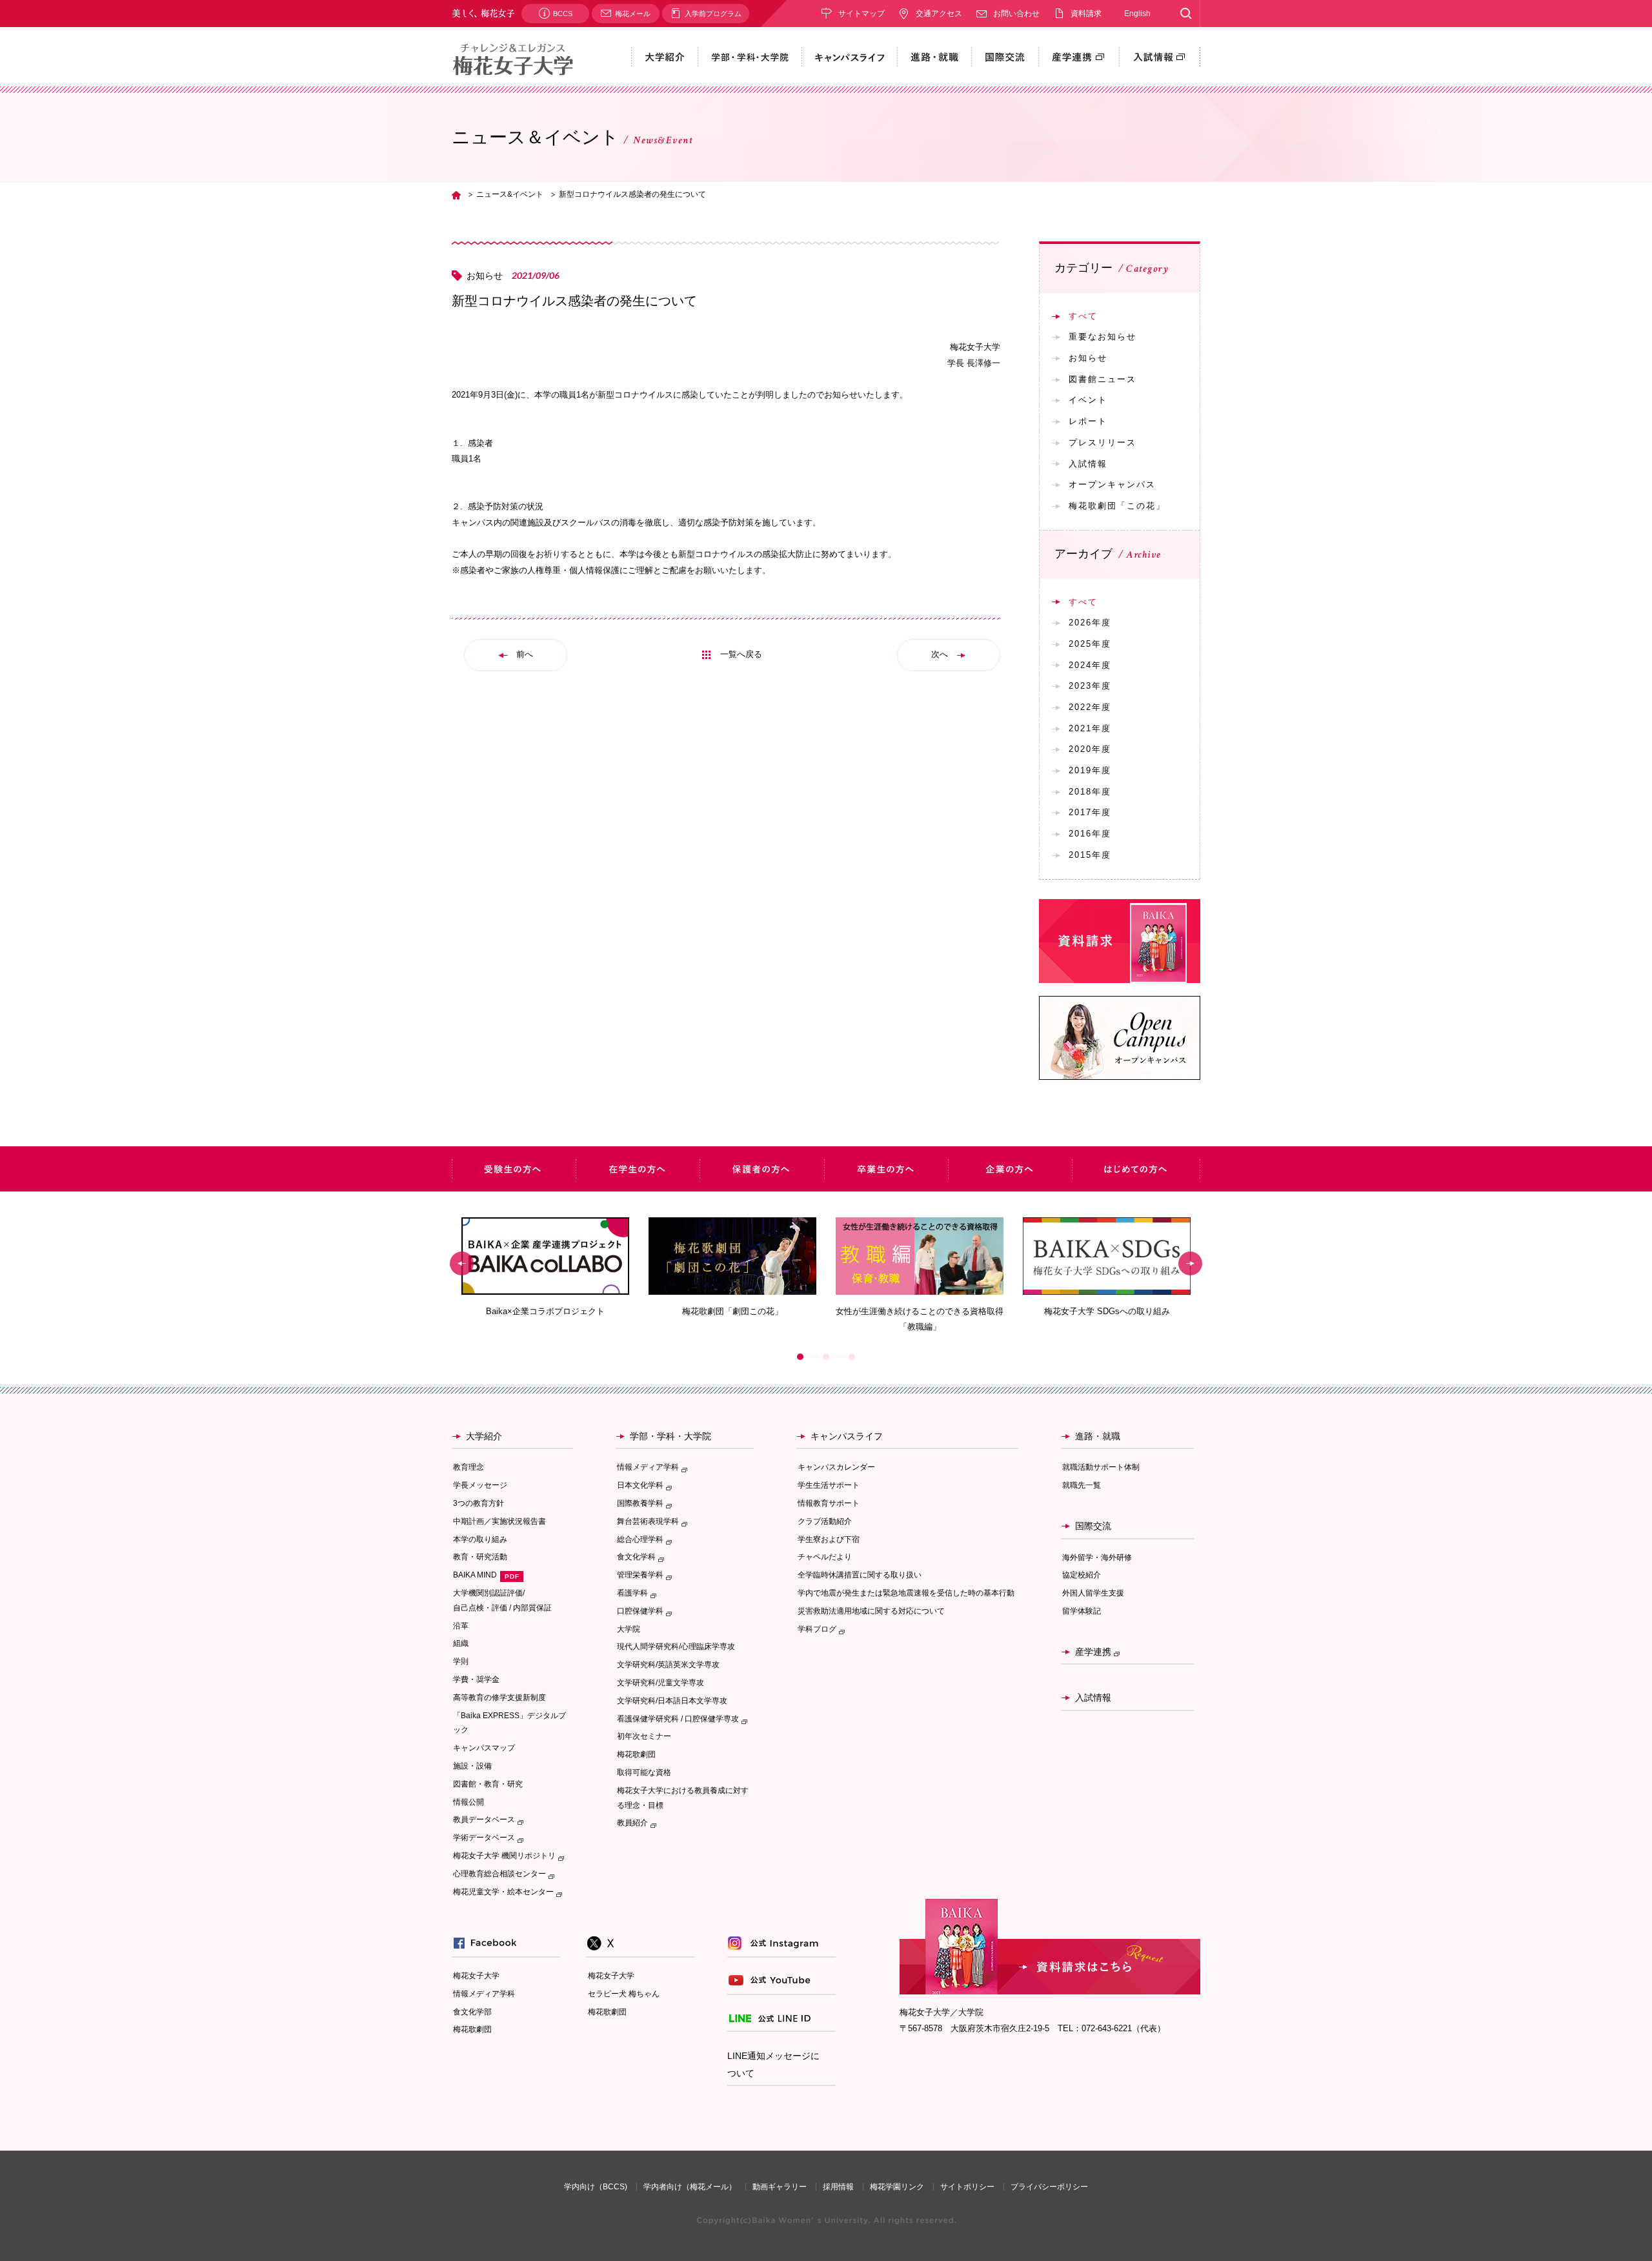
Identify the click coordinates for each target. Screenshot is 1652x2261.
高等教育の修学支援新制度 (499, 1698)
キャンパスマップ (484, 1748)
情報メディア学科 (484, 1994)
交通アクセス (939, 14)
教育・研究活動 (480, 1557)
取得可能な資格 (644, 1772)
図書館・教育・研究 (488, 1784)
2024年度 (1090, 665)
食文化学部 (472, 2012)
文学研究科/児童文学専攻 (660, 1683)
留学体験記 (1082, 1611)
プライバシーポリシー (1049, 2187)
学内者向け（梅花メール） (690, 2187)
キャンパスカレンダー (836, 1467)
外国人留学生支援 (1093, 1593)
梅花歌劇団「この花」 (1117, 506)
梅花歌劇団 (636, 1754)
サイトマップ (861, 14)
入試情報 (1088, 464)
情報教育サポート (829, 1503)
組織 (461, 1643)
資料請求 (1086, 14)
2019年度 (1090, 770)
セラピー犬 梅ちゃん (624, 1994)
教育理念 (468, 1467)
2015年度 (1090, 855)
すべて (1083, 316)
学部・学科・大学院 (670, 1436)
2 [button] (826, 1357)
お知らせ (1088, 358)
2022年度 (1090, 707)
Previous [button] (462, 1263)
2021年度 (1090, 728)
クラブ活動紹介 (825, 1521)
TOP (456, 195)
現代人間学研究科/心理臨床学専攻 (676, 1647)
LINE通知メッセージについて (773, 2064)
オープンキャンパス (1112, 484)
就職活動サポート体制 (1101, 1467)
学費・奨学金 (476, 1679)
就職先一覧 (1082, 1485)
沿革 (461, 1626)
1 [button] (800, 1357)
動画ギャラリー (780, 2187)
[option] (545, 1267)
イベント (1088, 400)
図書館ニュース (1103, 379)
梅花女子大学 (476, 1976)
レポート (1088, 421)
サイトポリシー (967, 2187)
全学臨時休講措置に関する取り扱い (860, 1575)
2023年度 (1090, 686)
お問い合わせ (1016, 14)
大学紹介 (484, 1436)
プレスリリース (1103, 442)
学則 (461, 1661)
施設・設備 (472, 1766)
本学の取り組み (480, 1539)
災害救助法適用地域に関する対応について (871, 1611)
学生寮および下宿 (829, 1539)
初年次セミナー (644, 1736)
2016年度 (1090, 834)
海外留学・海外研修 (1097, 1557)
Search (1186, 14)
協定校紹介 (1082, 1575)
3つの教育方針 (478, 1503)
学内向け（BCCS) (596, 2187)
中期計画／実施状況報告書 (499, 1521)
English (1137, 14)
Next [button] (1190, 1263)
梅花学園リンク (897, 2187)
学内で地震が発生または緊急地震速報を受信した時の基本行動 (906, 1593)
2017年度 (1090, 812)
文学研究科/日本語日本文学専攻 (672, 1701)
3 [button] (852, 1357)
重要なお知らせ (1103, 337)
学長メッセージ (480, 1485)
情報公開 (468, 1802)
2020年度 (1090, 749)
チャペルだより (825, 1557)
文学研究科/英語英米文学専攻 (668, 1665)
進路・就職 (1098, 1436)
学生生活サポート (829, 1485)
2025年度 (1090, 644)
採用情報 (838, 2187)
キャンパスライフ (847, 1436)
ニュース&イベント (510, 194)
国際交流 (1093, 1526)
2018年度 (1090, 792)
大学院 (629, 1629)
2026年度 (1090, 623)
